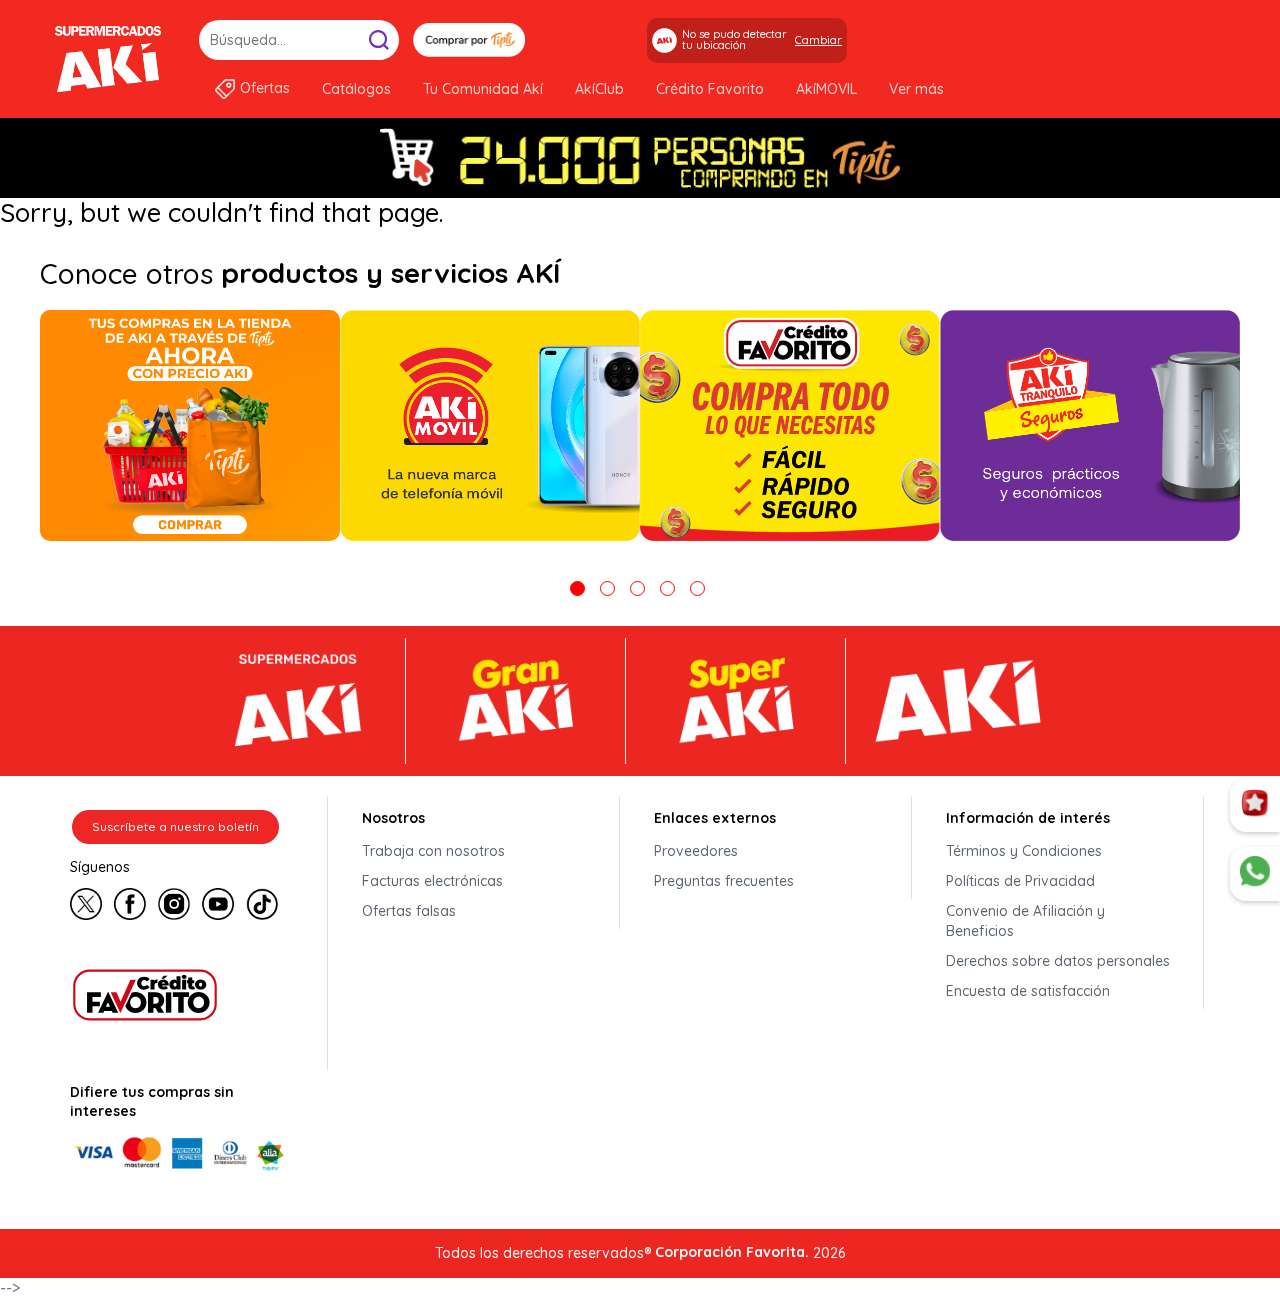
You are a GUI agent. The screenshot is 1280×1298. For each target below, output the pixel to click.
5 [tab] (697, 588)
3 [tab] (637, 588)
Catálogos (356, 89)
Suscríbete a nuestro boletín (175, 826)
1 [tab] (577, 588)
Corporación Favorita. (732, 1252)
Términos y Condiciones (1024, 851)
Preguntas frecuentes (724, 881)
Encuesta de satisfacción (1028, 991)
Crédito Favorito (710, 89)
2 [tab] (607, 588)
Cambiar (818, 40)
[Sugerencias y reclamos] (1255, 874)
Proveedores (696, 851)
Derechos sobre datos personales (1058, 961)
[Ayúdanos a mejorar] (1255, 806)
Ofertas (265, 88)
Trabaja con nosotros (433, 851)
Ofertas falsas (409, 911)
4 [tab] (667, 588)
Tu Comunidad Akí (483, 89)
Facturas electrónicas (432, 881)
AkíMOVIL (826, 89)
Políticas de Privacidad (1020, 881)
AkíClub (599, 89)
